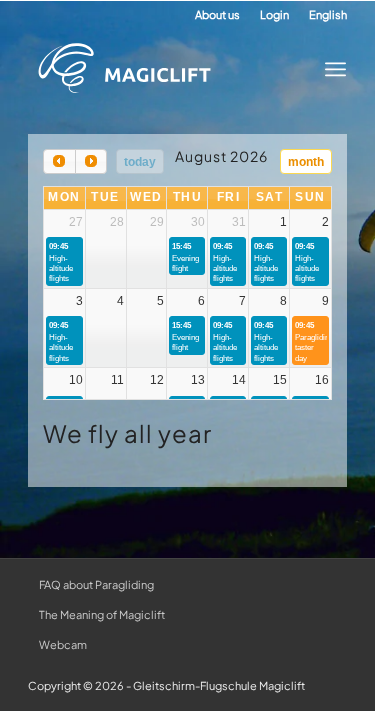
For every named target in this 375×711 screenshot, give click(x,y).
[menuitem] (217, 15)
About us (217, 14)
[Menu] (329, 69)
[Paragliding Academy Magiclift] (172, 69)
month (306, 162)
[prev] (59, 161)
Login (274, 14)
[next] (91, 161)
